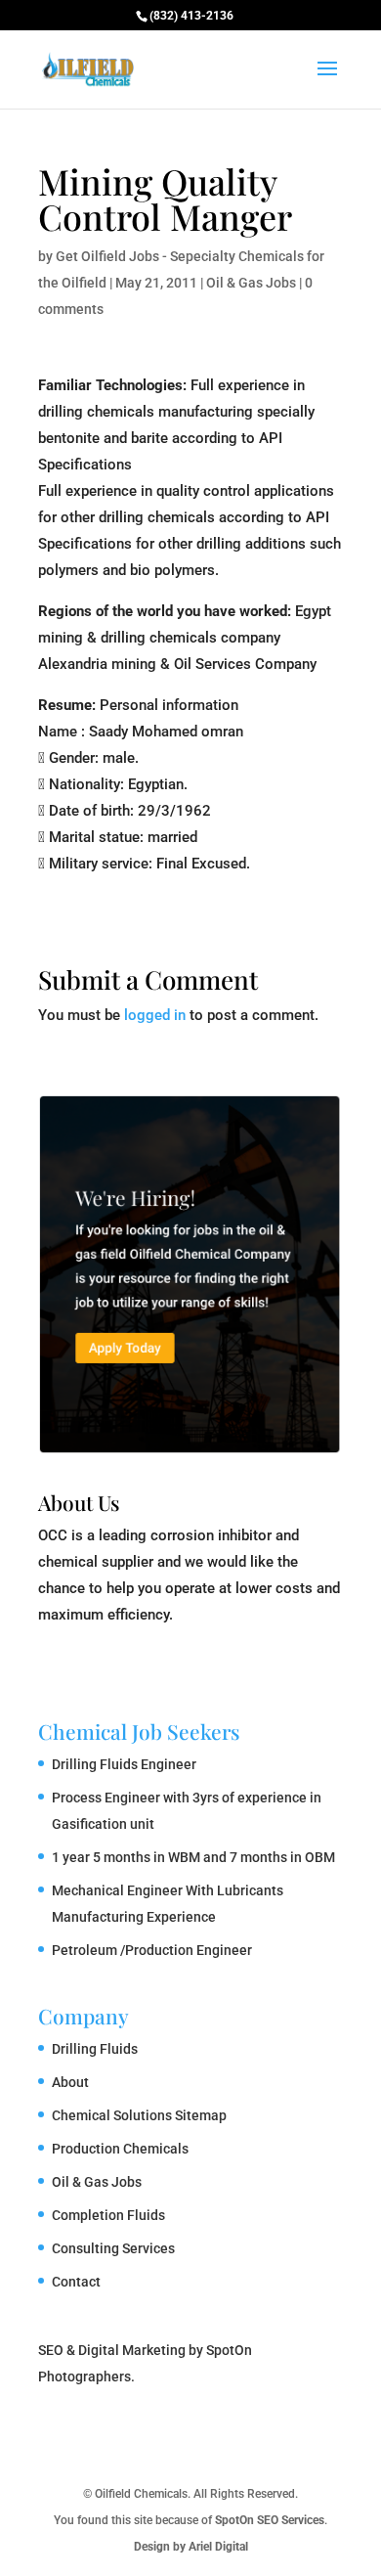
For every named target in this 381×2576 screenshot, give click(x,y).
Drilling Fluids (95, 2049)
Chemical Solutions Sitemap (139, 2115)
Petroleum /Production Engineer (152, 1950)
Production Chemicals (120, 2149)
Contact (76, 2282)
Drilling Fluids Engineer (124, 1764)
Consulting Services (113, 2248)
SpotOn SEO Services (270, 2520)
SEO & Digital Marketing (112, 2350)
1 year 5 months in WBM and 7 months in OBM (193, 1857)
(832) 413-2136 (191, 16)
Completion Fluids (108, 2215)
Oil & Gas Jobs (251, 283)
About (70, 2082)
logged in (155, 1015)
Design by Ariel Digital (191, 2547)
